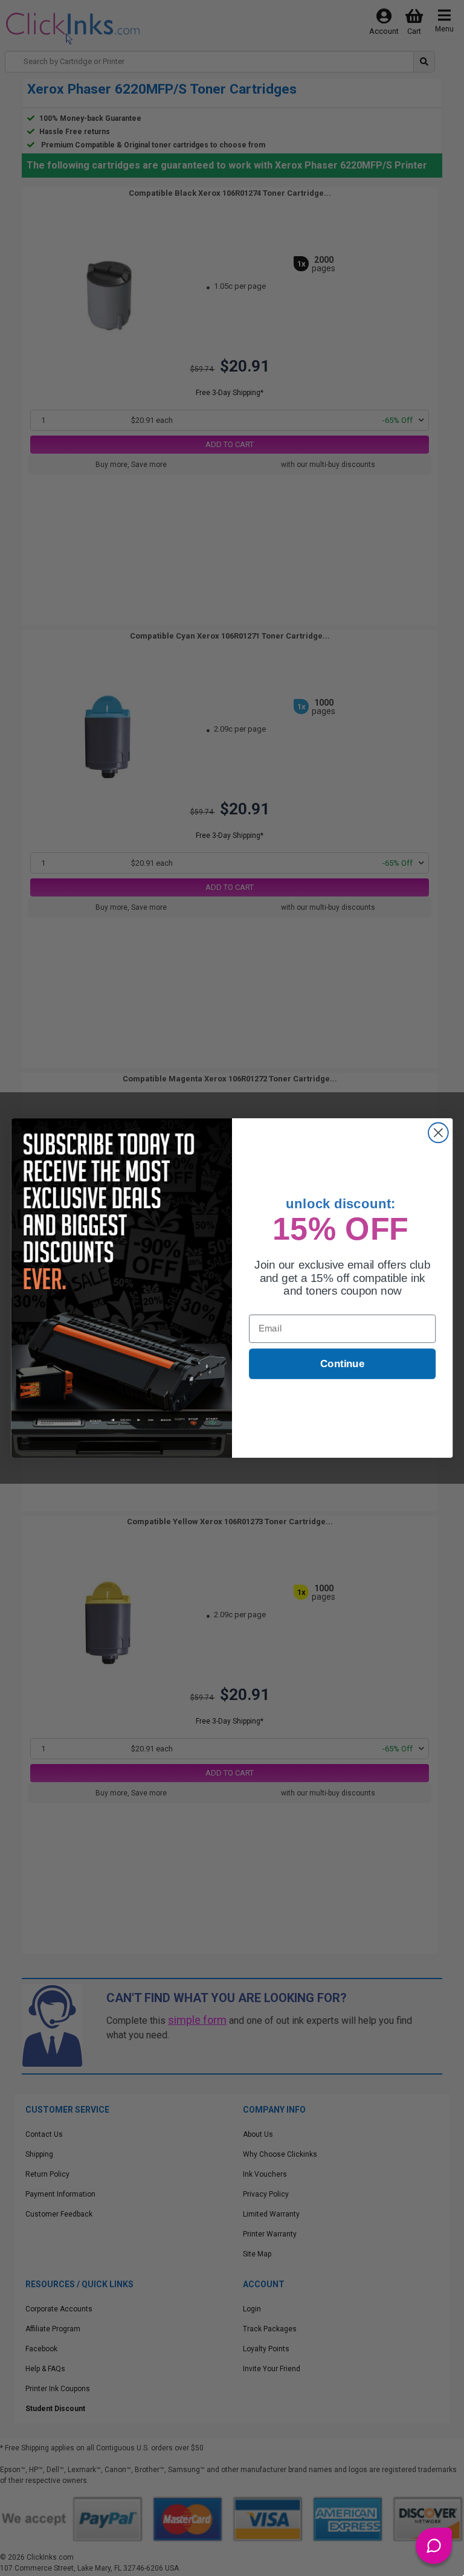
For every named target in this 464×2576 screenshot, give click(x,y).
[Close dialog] (438, 1133)
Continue (342, 1364)
